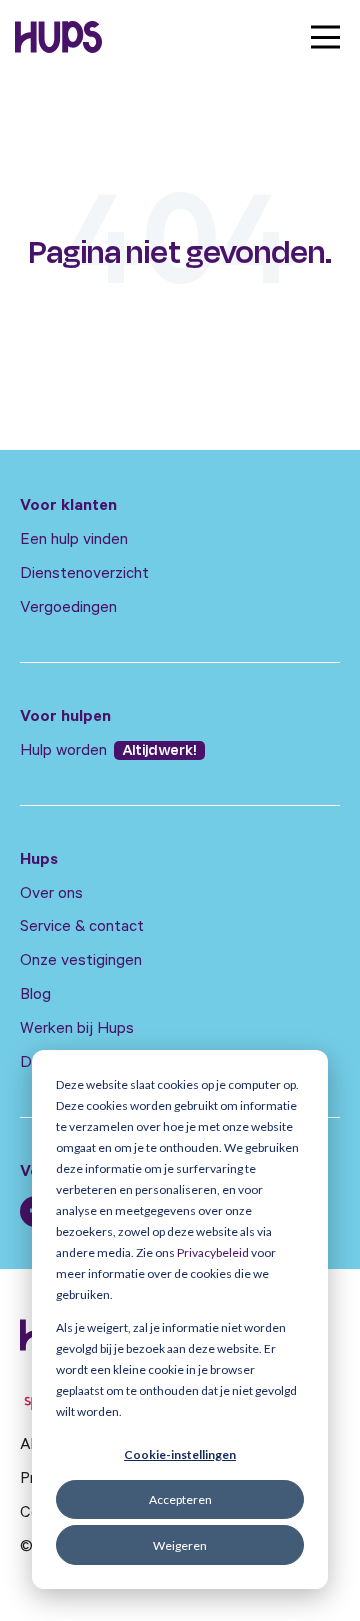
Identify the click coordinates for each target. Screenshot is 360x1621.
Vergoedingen (68, 609)
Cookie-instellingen (180, 1454)
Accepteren (180, 1499)
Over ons (51, 895)
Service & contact (82, 928)
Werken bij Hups (77, 1030)
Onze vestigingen (81, 962)
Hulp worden (65, 752)
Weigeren (180, 1545)
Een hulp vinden (74, 541)
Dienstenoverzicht (84, 575)
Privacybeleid (213, 1252)
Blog (35, 996)
